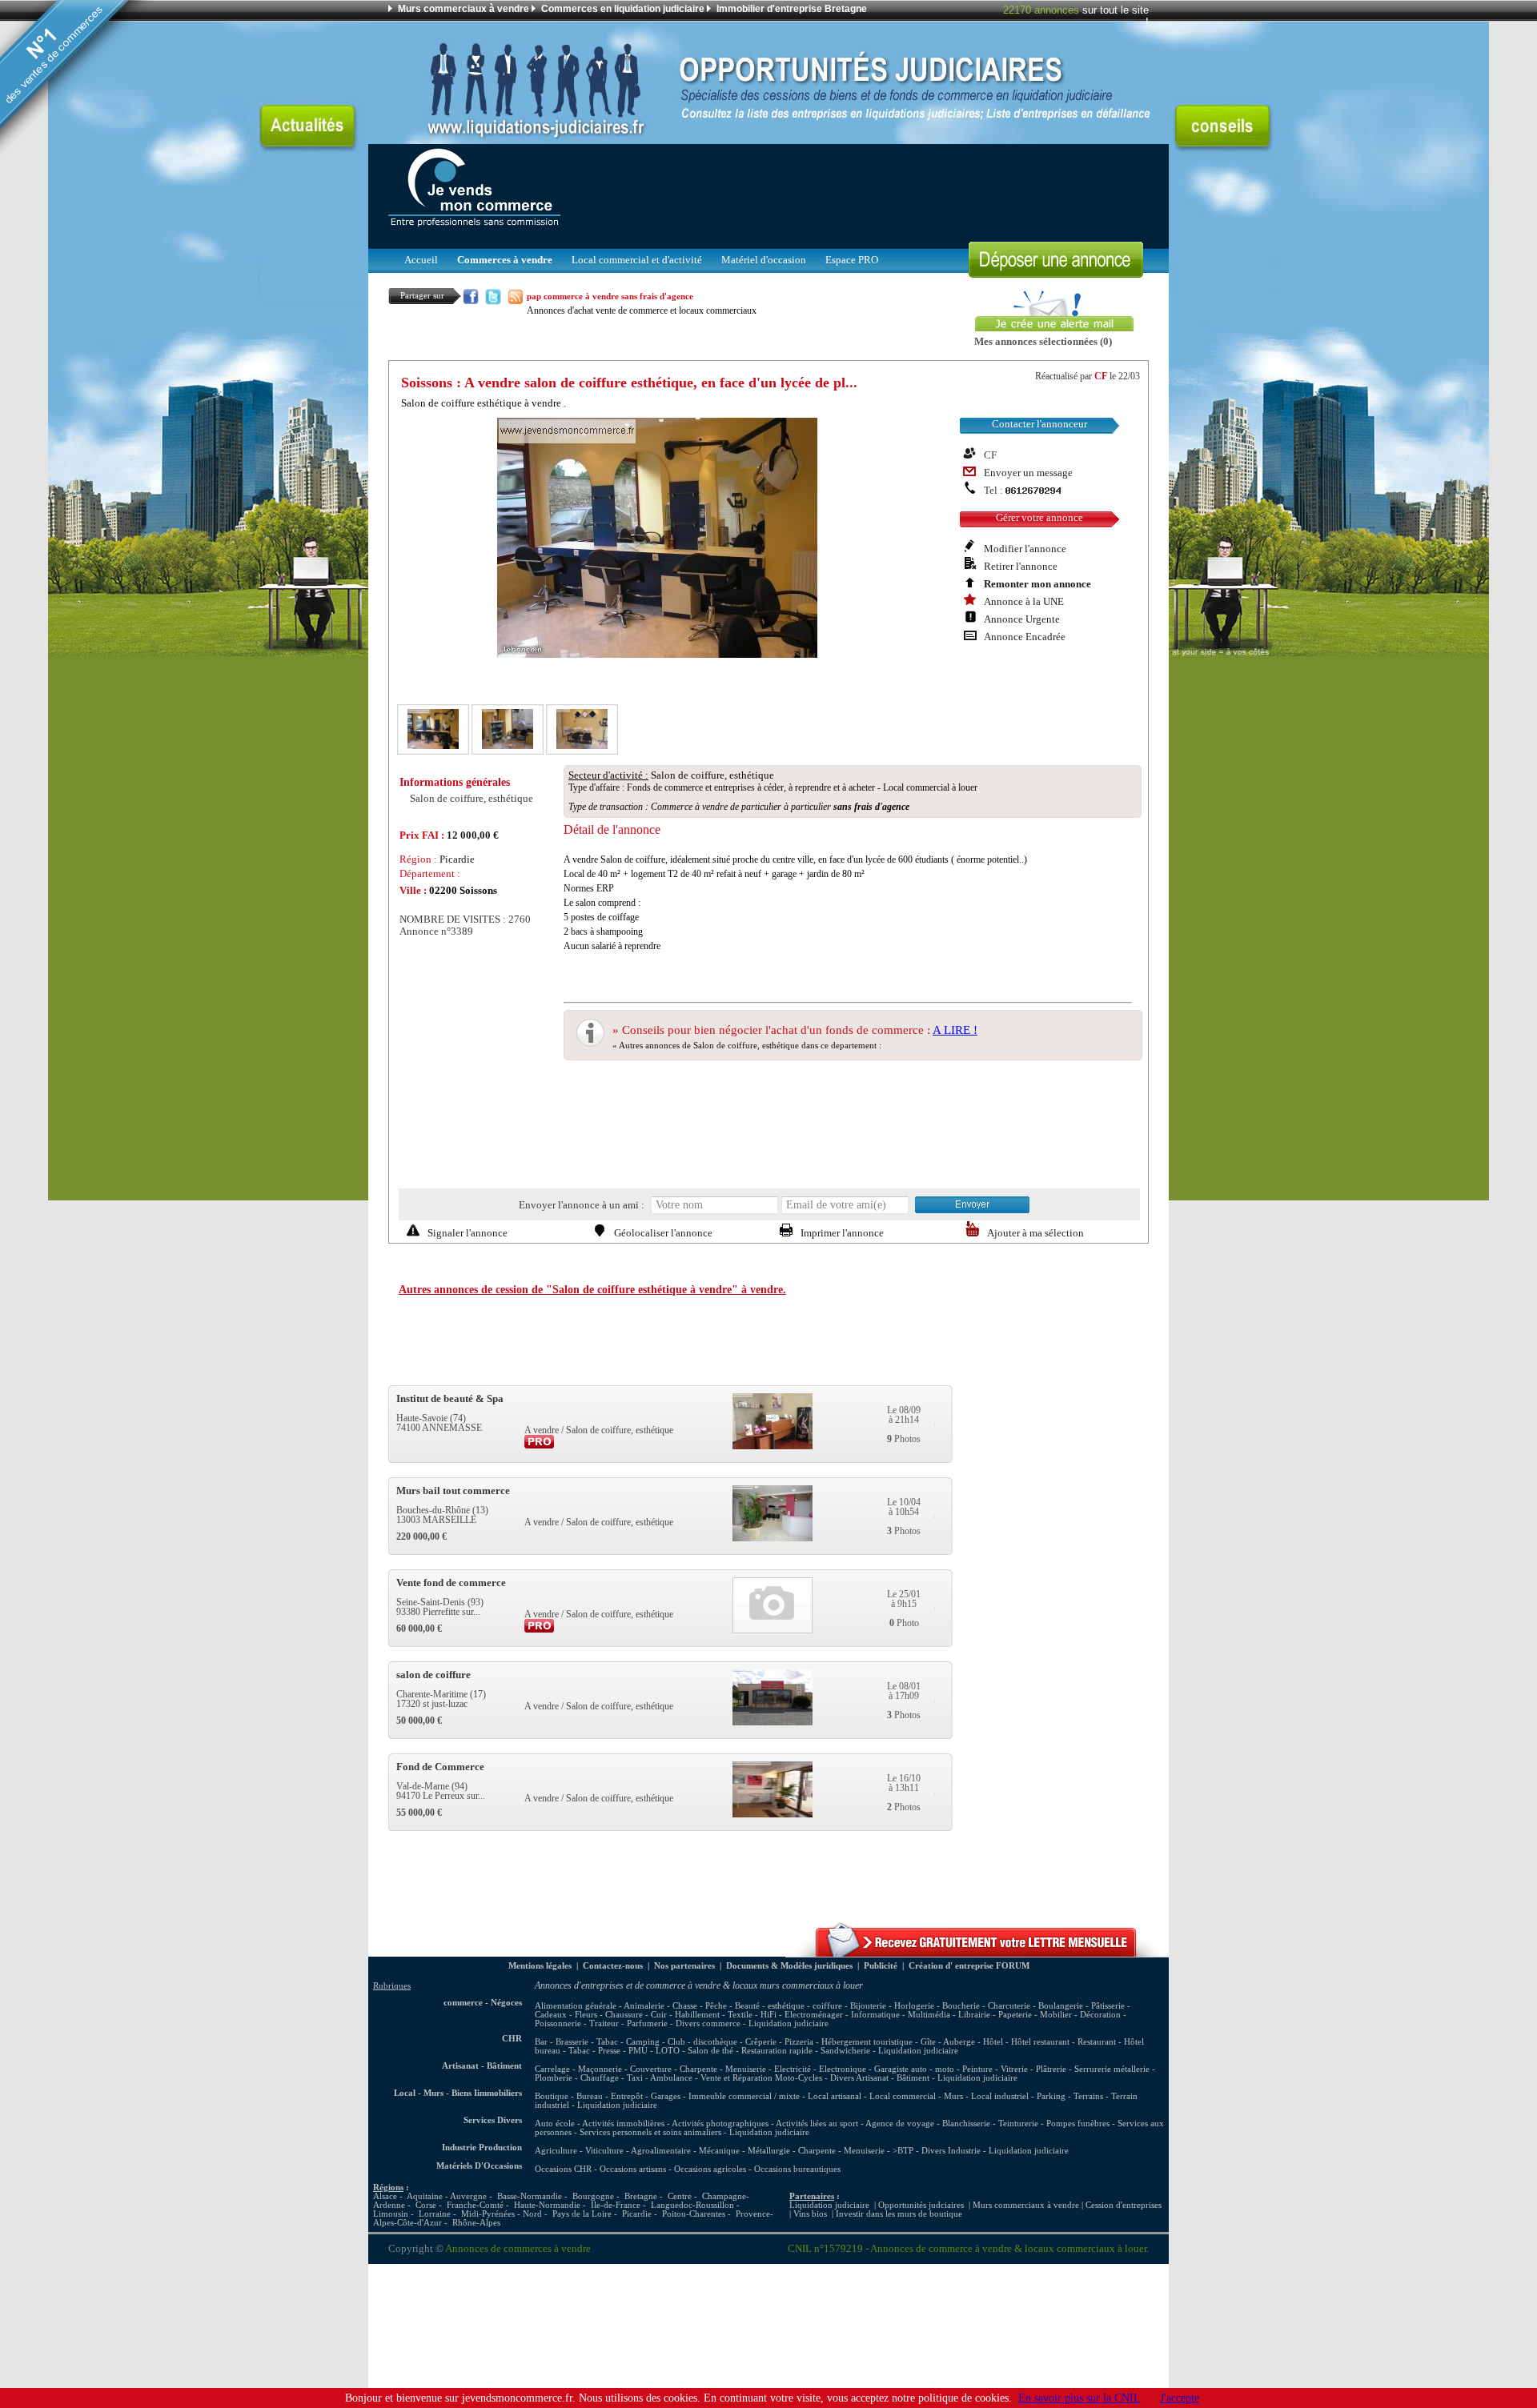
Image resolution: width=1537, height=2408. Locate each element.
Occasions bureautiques (797, 2169)
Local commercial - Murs (916, 2096)
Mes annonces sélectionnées (1036, 342)
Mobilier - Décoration (1080, 2015)
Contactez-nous (613, 1966)
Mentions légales (540, 1966)
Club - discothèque (702, 2042)
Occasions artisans (633, 2169)
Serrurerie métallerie (1112, 2069)
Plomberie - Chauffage (577, 2078)
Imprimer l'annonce (842, 1233)
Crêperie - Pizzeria (779, 2042)
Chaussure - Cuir (636, 2015)
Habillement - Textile (714, 2015)
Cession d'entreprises (1124, 2205)
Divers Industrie (951, 2151)
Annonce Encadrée (1025, 637)
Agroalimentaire (661, 2151)
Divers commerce (708, 2023)
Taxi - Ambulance (660, 2078)
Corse (426, 2205)
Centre (680, 2196)
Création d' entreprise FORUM (969, 1966)
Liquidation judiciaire (789, 2023)
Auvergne (468, 2196)
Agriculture (556, 2151)
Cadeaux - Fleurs (566, 2015)
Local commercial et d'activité (637, 260)
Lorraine (435, 2214)
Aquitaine (425, 2196)
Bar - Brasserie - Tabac (576, 2042)
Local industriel (1000, 2096)
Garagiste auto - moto (914, 2069)
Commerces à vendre (505, 260)
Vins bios (810, 2214)
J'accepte (1180, 2398)
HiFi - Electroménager (802, 2015)
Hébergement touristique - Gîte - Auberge (898, 2042)
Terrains (1088, 2096)
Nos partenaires (684, 1966)
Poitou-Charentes (694, 2214)
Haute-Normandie (547, 2205)
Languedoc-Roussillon (692, 2205)
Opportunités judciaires (921, 2205)
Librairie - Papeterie (995, 2015)
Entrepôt (627, 2096)
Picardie (637, 2214)
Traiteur (604, 2023)
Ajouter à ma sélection (1035, 1233)
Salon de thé (710, 2051)
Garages (666, 2096)
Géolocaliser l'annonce (663, 1233)
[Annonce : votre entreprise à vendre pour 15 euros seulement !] (1056, 273)
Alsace (385, 2196)
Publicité (881, 1966)
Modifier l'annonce (1025, 549)
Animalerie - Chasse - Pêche (675, 2006)
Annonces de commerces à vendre (518, 2249)
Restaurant (1097, 2042)
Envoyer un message (1028, 473)
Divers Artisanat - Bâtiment (880, 2078)
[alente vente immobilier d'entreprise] (977, 1953)
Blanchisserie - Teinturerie (991, 2124)
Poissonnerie (558, 2023)
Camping (643, 2042)
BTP (905, 2151)
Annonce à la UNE (1024, 602)
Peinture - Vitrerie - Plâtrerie (1014, 2069)
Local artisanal (835, 2096)
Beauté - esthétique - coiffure (789, 2006)
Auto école (555, 2124)
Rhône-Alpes (476, 2223)
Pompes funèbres (1079, 2124)
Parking (1051, 2096)
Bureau (590, 2096)
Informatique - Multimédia (901, 2015)
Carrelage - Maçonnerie (578, 2069)
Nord (532, 2214)
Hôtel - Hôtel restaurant (1026, 2042)
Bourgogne (593, 2196)
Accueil (421, 260)
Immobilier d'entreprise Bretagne (792, 9)
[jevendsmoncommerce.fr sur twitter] (493, 300)
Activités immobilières (623, 2124)
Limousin (391, 2214)
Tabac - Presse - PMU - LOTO (624, 2051)
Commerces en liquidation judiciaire (623, 9)
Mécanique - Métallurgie (744, 2151)
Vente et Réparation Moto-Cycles (761, 2078)
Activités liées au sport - (821, 2124)
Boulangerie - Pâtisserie (1082, 2006)
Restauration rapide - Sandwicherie (806, 2051)
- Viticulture (602, 2151)
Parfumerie (647, 2023)
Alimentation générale (576, 2006)
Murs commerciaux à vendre (464, 9)
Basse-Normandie (530, 2196)
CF (1101, 376)
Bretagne (641, 2196)
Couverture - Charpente (674, 2069)
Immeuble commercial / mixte (744, 2096)
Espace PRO (852, 260)
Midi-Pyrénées (488, 2214)
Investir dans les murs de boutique (899, 2214)
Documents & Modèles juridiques (789, 1966)
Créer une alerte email (1020, 295)
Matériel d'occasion (764, 260)
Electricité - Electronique (820, 2069)
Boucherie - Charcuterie (986, 2006)
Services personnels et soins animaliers (650, 2132)
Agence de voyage (900, 2124)
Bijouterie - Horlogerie (892, 2006)
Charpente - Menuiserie (841, 2151)
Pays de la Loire (582, 2214)
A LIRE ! (955, 1030)
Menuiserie (746, 2069)
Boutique (552, 2096)
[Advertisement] (857, 192)
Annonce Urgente (1022, 619)
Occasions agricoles (710, 2169)
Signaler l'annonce (468, 1233)
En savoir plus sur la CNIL (1080, 2398)
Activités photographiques (720, 2124)
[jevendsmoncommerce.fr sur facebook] (471, 300)
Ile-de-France (616, 2205)
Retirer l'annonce (1021, 567)
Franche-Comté (475, 2205)
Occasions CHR (563, 2169)
